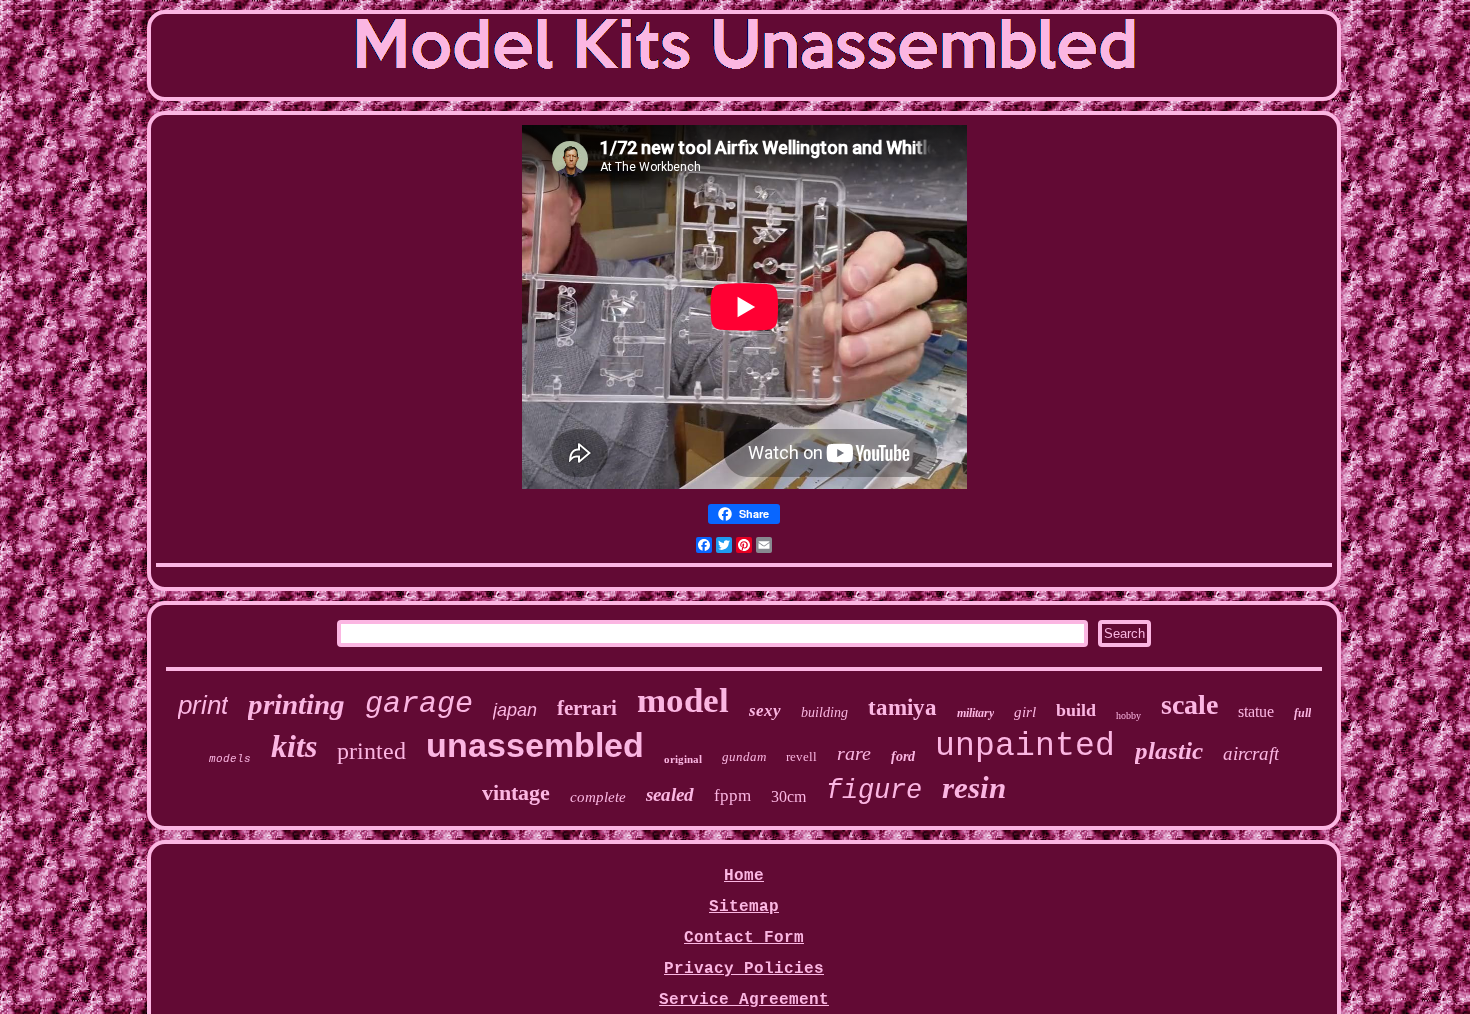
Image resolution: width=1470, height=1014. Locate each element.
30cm (788, 796)
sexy (765, 710)
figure (874, 791)
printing (296, 704)
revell (801, 756)
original (683, 759)
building (824, 712)
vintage (516, 792)
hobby (1128, 715)
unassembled (535, 745)
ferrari (587, 708)
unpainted (1025, 746)
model (683, 700)
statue (1256, 711)
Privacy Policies (744, 969)
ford (903, 756)
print (203, 705)
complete (598, 797)
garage (419, 704)
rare (854, 753)
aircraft (1251, 753)
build (1076, 710)
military (975, 713)
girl (1025, 712)
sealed (670, 794)
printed (371, 751)
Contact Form (744, 938)
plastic (1169, 750)
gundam (744, 756)
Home (744, 876)
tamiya (902, 707)
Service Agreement (744, 1000)
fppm (732, 795)
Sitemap (744, 907)
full (1302, 713)
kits (294, 746)
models (230, 759)
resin (974, 787)
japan (515, 710)
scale (1189, 704)
